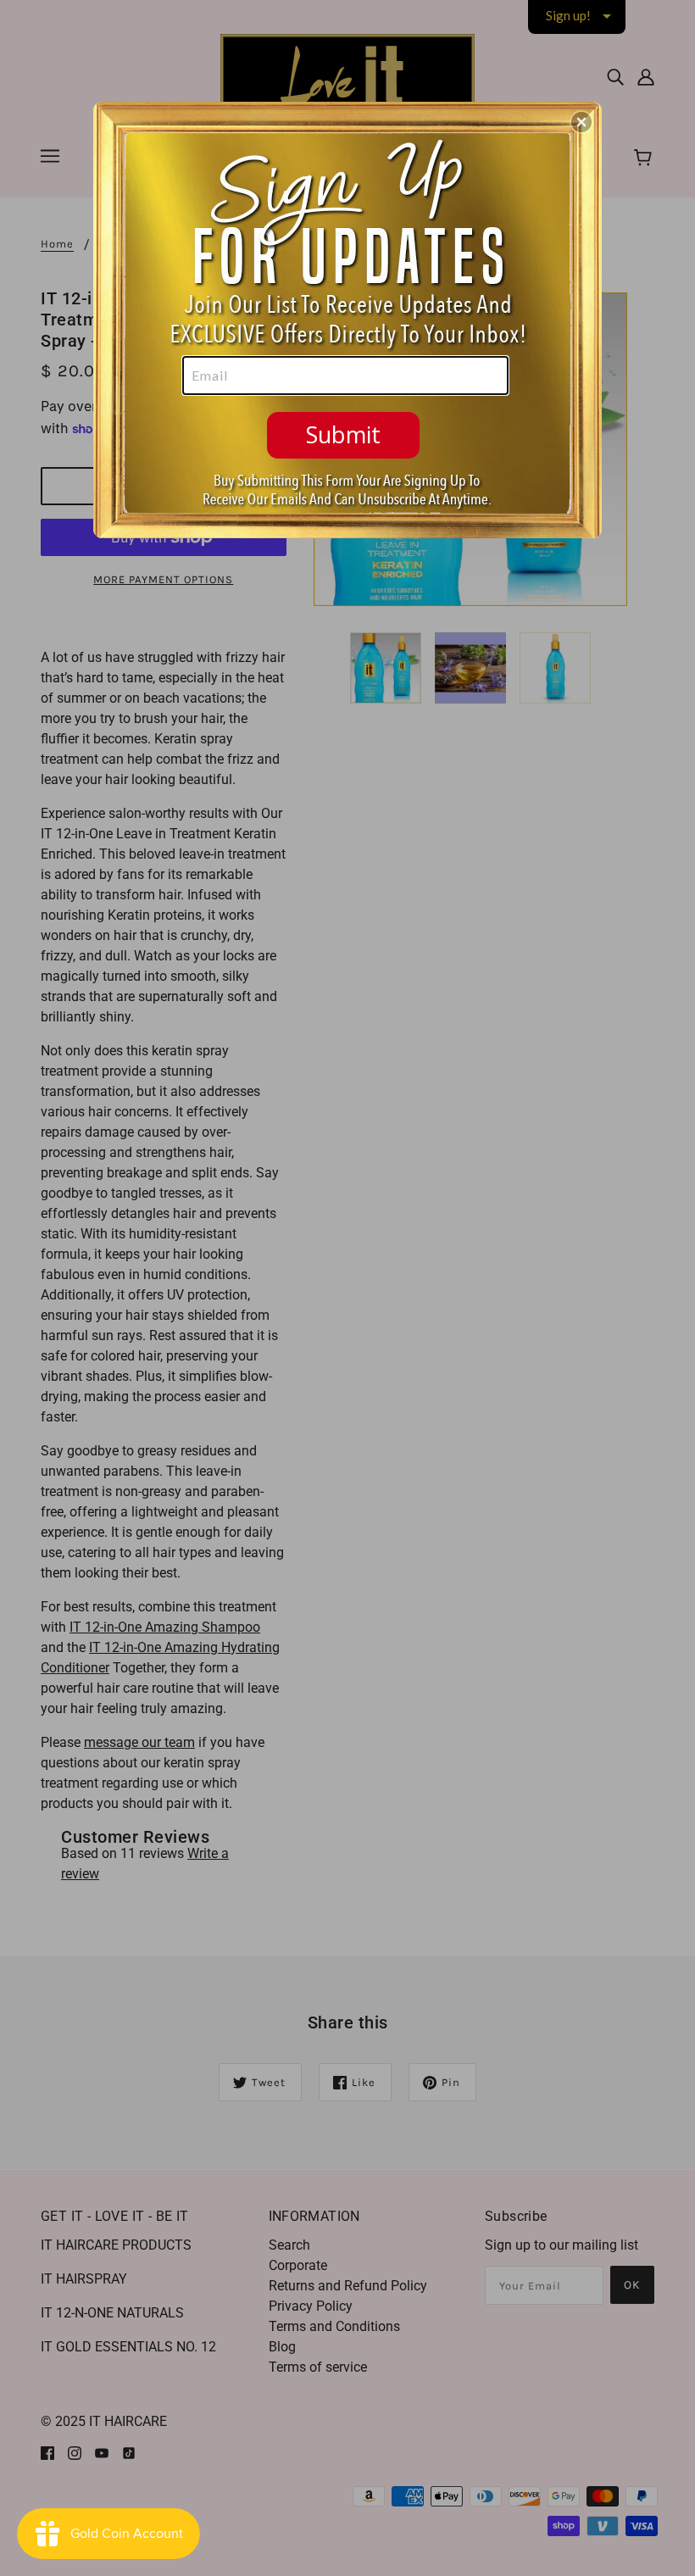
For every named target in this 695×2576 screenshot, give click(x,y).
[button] (581, 122)
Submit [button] (343, 434)
